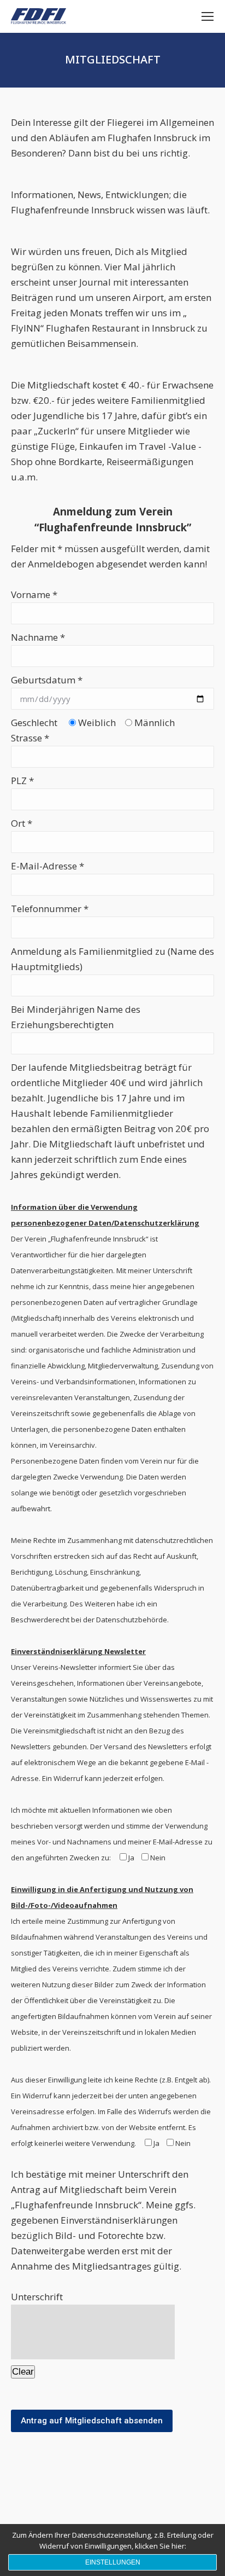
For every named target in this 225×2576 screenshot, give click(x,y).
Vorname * (34, 594)
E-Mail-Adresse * (48, 866)
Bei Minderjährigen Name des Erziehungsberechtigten (76, 1017)
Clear (23, 2372)
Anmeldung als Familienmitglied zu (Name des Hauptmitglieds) (112, 959)
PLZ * (22, 781)
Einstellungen (113, 2562)
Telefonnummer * (50, 909)
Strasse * (30, 738)
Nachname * (38, 637)
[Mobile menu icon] (208, 16)
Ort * (22, 823)
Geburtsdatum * (47, 680)
